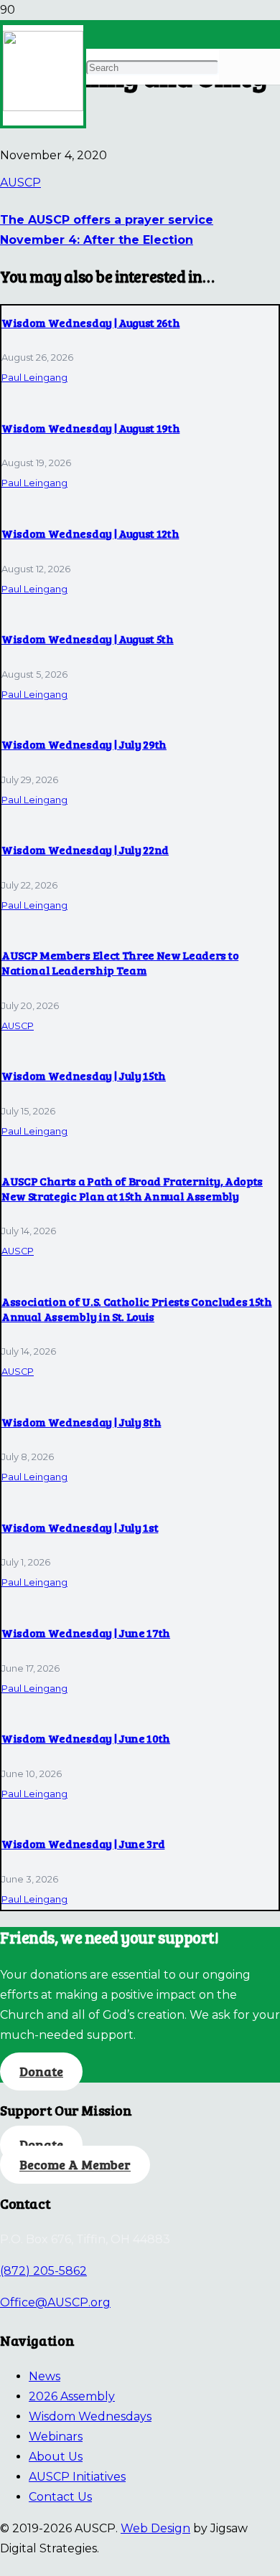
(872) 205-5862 (43, 2271)
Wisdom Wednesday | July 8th (81, 1422)
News (45, 2376)
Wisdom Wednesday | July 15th (84, 1075)
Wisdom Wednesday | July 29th (84, 744)
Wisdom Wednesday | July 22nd (85, 849)
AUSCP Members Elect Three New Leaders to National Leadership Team (120, 962)
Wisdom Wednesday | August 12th (90, 533)
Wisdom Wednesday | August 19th (90, 428)
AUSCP (20, 183)
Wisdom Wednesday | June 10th (86, 1738)
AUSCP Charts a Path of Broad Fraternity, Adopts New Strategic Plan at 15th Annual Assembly (132, 1188)
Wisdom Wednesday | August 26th (90, 322)
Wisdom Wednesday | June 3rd (83, 1843)
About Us (56, 2457)
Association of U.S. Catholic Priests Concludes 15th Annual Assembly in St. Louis (137, 1309)
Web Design (155, 2528)
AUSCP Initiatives (77, 2477)
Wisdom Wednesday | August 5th (88, 639)
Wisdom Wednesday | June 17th (86, 1633)
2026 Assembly (72, 2396)
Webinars (56, 2437)
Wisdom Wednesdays (90, 2416)
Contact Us (60, 2497)
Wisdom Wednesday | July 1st (80, 1527)
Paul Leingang (34, 378)
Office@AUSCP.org (55, 2302)
